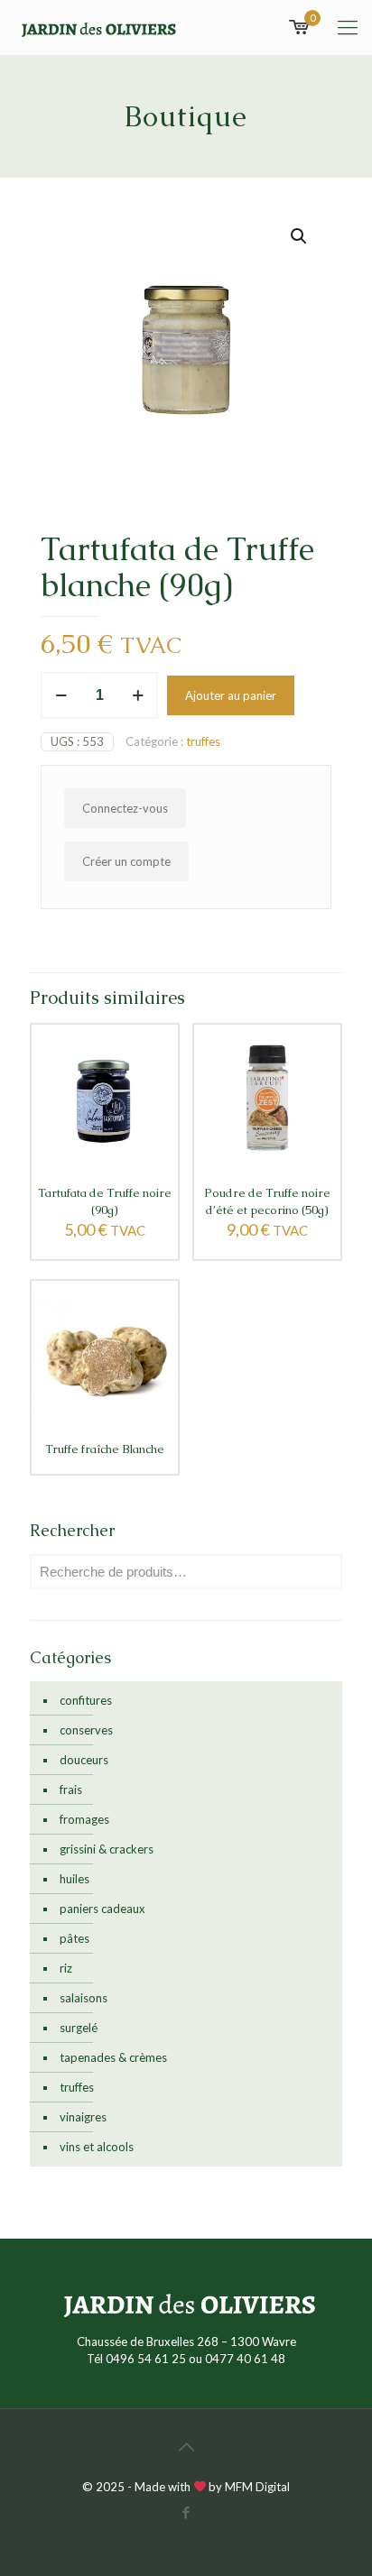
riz (66, 1968)
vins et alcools (97, 2147)
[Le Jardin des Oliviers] (97, 27)
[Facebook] (186, 2512)
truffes (203, 741)
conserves (86, 1730)
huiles (74, 1879)
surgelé (79, 2028)
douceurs (84, 1760)
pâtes (74, 1938)
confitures (86, 1700)
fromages (84, 1819)
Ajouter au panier (231, 695)
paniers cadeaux (102, 1909)
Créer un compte (126, 861)
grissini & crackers (107, 1849)
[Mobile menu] (348, 27)
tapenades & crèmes (113, 2057)
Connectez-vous (125, 808)
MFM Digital (257, 2487)
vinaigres (83, 2117)
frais (71, 1789)
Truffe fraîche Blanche (105, 1449)
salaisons (84, 1998)
